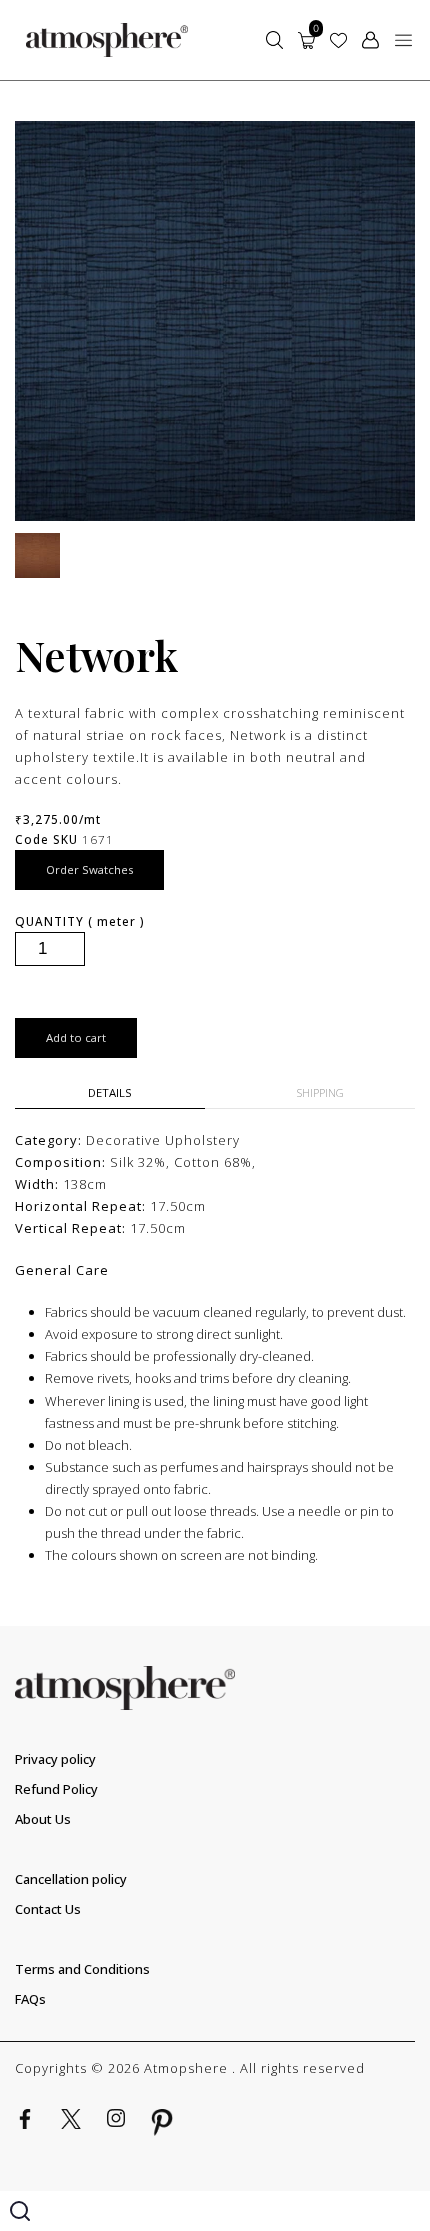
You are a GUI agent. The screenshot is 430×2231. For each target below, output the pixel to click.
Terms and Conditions (82, 1969)
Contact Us (48, 1909)
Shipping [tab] (320, 1092)
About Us (43, 1819)
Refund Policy (56, 1789)
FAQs (30, 1999)
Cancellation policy (71, 1879)
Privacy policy (55, 1759)
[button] (403, 40)
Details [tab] (110, 1092)
